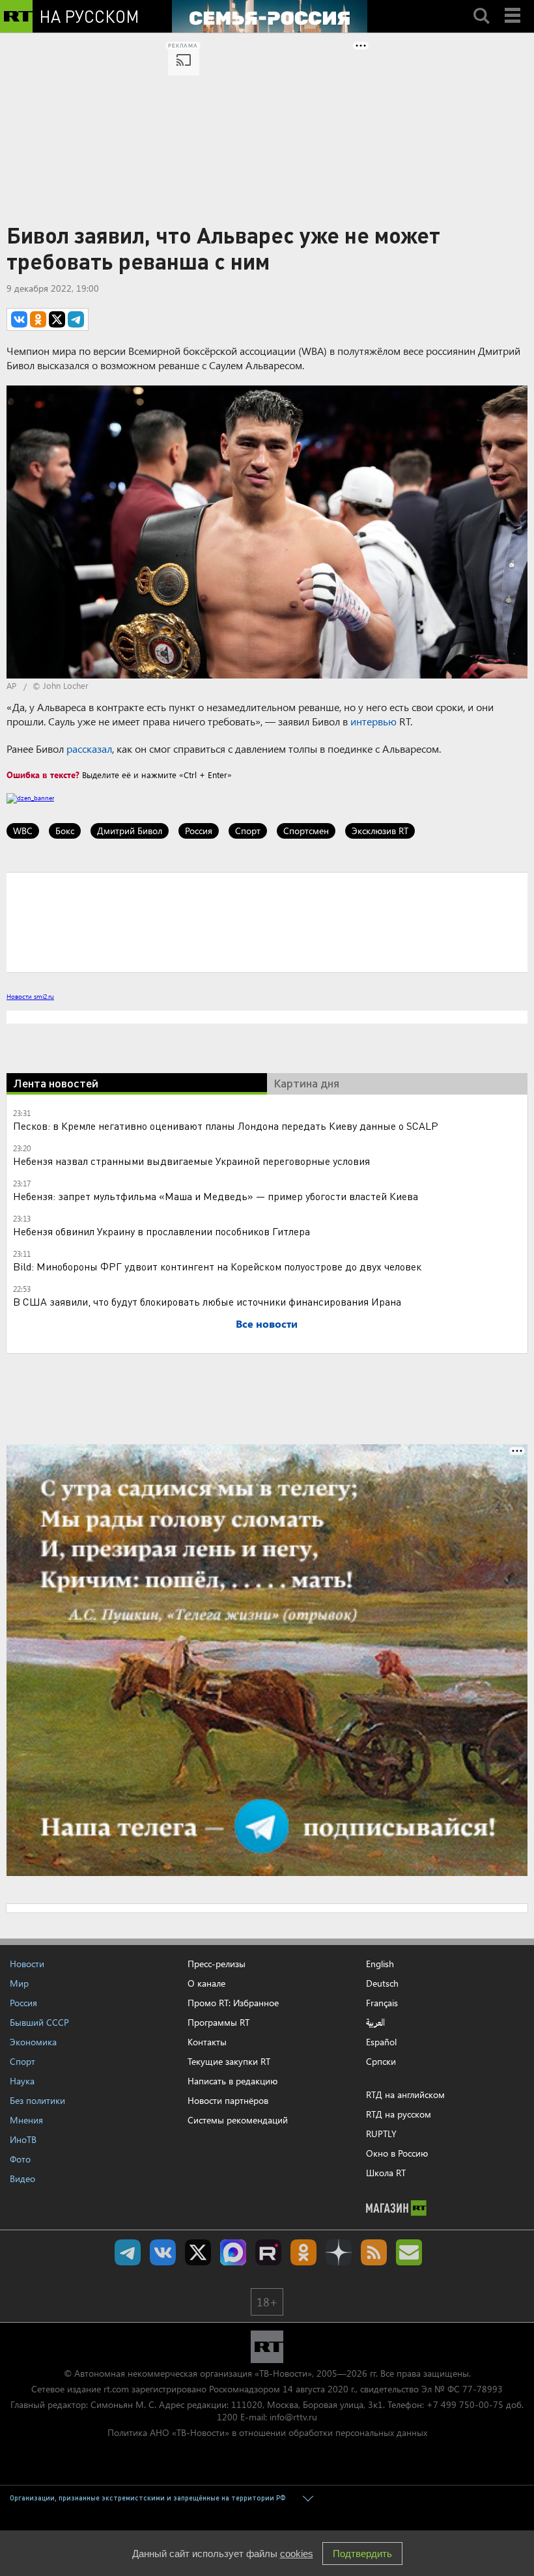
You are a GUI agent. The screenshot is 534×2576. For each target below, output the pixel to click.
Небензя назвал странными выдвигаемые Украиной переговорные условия (191, 1161)
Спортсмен (306, 831)
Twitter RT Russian (198, 2252)
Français (382, 2003)
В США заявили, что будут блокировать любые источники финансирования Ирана (207, 1301)
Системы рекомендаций (238, 2120)
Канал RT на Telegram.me (128, 2252)
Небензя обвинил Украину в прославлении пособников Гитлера (162, 1231)
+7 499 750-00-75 (465, 2404)
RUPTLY (381, 2134)
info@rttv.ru (293, 2417)
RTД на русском (399, 2114)
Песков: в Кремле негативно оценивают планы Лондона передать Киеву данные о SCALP (226, 1126)
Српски (381, 2062)
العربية (375, 2023)
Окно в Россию (397, 2153)
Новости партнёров (228, 2100)
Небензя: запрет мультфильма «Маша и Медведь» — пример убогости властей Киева (216, 1196)
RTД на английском (405, 2094)
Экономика (33, 2042)
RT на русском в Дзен (339, 2252)
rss (374, 2252)
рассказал (89, 749)
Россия (199, 831)
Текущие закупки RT (229, 2061)
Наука (22, 2081)
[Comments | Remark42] (267, 921)
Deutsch (382, 1983)
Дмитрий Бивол (130, 831)
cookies (297, 2554)
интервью (373, 721)
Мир (19, 1983)
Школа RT (386, 2173)
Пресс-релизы (217, 1964)
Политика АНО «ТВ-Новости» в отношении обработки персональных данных (267, 2432)
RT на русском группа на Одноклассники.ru (303, 2252)
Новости (27, 1964)
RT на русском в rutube (268, 2252)
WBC (23, 831)
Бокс (65, 831)
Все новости (267, 1323)
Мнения (26, 2120)
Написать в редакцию (232, 2081)
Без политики (37, 2100)
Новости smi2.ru (30, 996)
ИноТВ (23, 2139)
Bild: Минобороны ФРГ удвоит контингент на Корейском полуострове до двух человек (217, 1266)
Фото (20, 2159)
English (380, 1964)
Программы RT (218, 2022)
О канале (206, 1983)
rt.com (116, 2389)
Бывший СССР (39, 2022)
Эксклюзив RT (380, 831)
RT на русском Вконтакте (163, 2252)
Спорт (248, 831)
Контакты (207, 2042)
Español (381, 2042)
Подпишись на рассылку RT (409, 2252)
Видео (22, 2178)
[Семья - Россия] (270, 16)
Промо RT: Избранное (233, 2003)
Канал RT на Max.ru (233, 2252)
